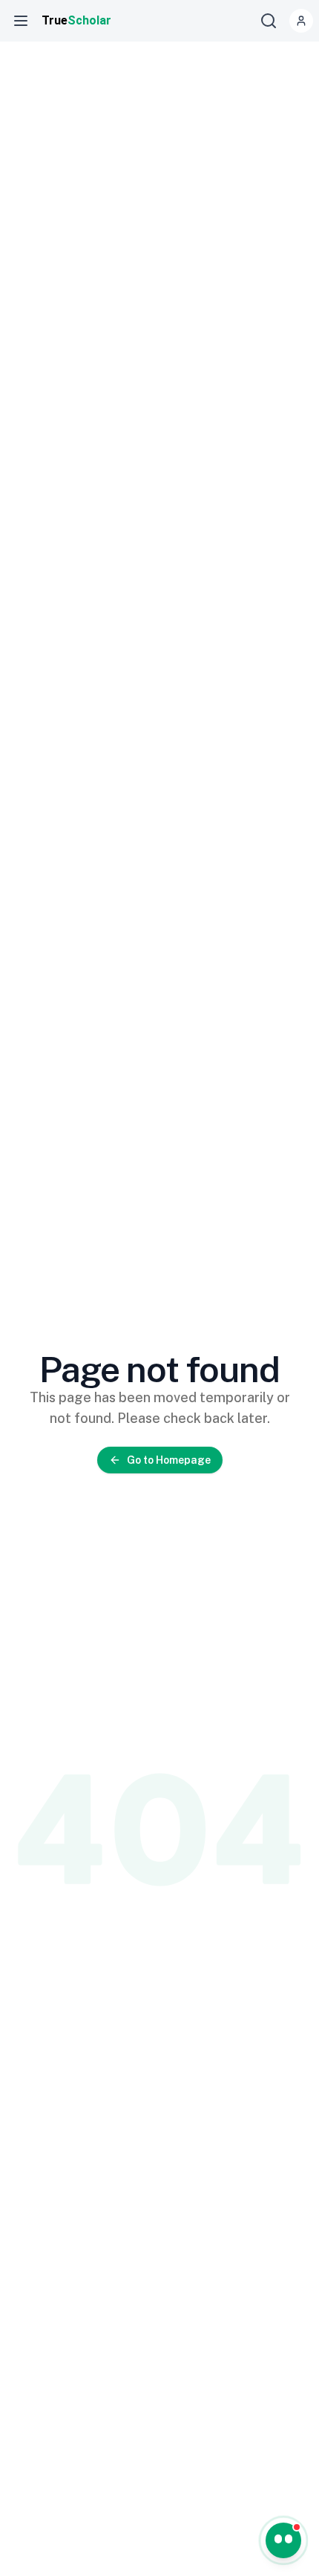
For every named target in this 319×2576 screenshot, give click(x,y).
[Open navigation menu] (21, 21)
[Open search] (269, 21)
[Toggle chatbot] (283, 2540)
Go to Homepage (169, 1460)
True (76, 20)
